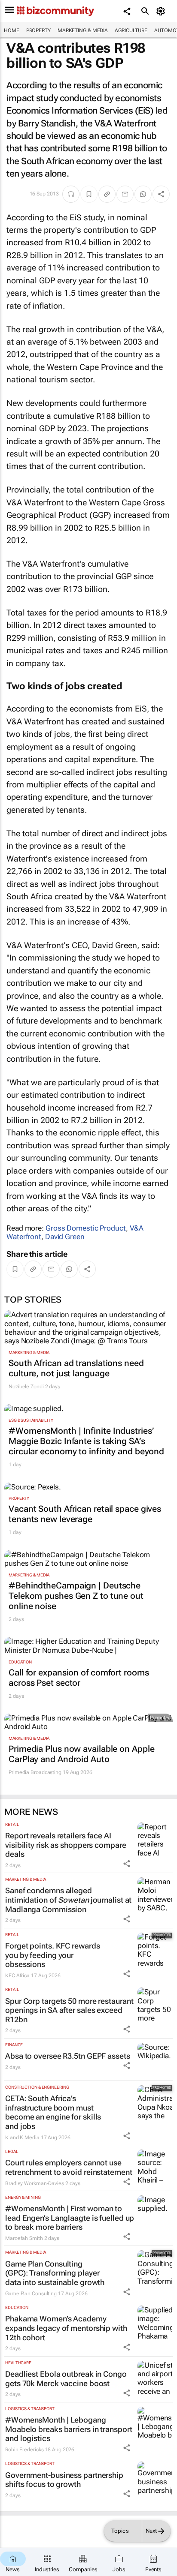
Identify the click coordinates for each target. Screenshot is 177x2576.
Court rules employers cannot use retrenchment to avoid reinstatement (69, 2167)
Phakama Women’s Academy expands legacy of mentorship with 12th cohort (66, 2328)
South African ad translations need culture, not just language (76, 1368)
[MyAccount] (162, 11)
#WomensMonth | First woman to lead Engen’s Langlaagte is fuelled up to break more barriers (70, 2218)
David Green (65, 1237)
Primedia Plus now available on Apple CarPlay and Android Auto (81, 1754)
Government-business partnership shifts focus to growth (64, 2480)
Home (12, 30)
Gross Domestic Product (86, 1228)
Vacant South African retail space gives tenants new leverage (85, 1514)
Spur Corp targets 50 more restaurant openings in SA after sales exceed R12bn (69, 2010)
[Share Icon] (127, 1864)
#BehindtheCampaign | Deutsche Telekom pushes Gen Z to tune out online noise (76, 1596)
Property (38, 30)
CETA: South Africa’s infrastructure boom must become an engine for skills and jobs (53, 2112)
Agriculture (131, 30)
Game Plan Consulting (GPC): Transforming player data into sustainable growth (55, 2273)
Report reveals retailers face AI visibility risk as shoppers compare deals (66, 1845)
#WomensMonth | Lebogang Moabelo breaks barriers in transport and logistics (69, 2429)
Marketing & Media (83, 30)
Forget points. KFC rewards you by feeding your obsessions (52, 1955)
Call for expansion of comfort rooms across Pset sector (79, 1678)
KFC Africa (17, 1976)
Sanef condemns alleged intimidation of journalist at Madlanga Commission (68, 1900)
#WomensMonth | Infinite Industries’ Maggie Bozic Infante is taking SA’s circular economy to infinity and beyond (86, 1441)
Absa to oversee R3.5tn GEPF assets (68, 2056)
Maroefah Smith (24, 2238)
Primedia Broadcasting (35, 1772)
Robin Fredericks (24, 2450)
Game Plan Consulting (31, 2294)
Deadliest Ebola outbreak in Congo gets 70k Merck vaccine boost (66, 2379)
